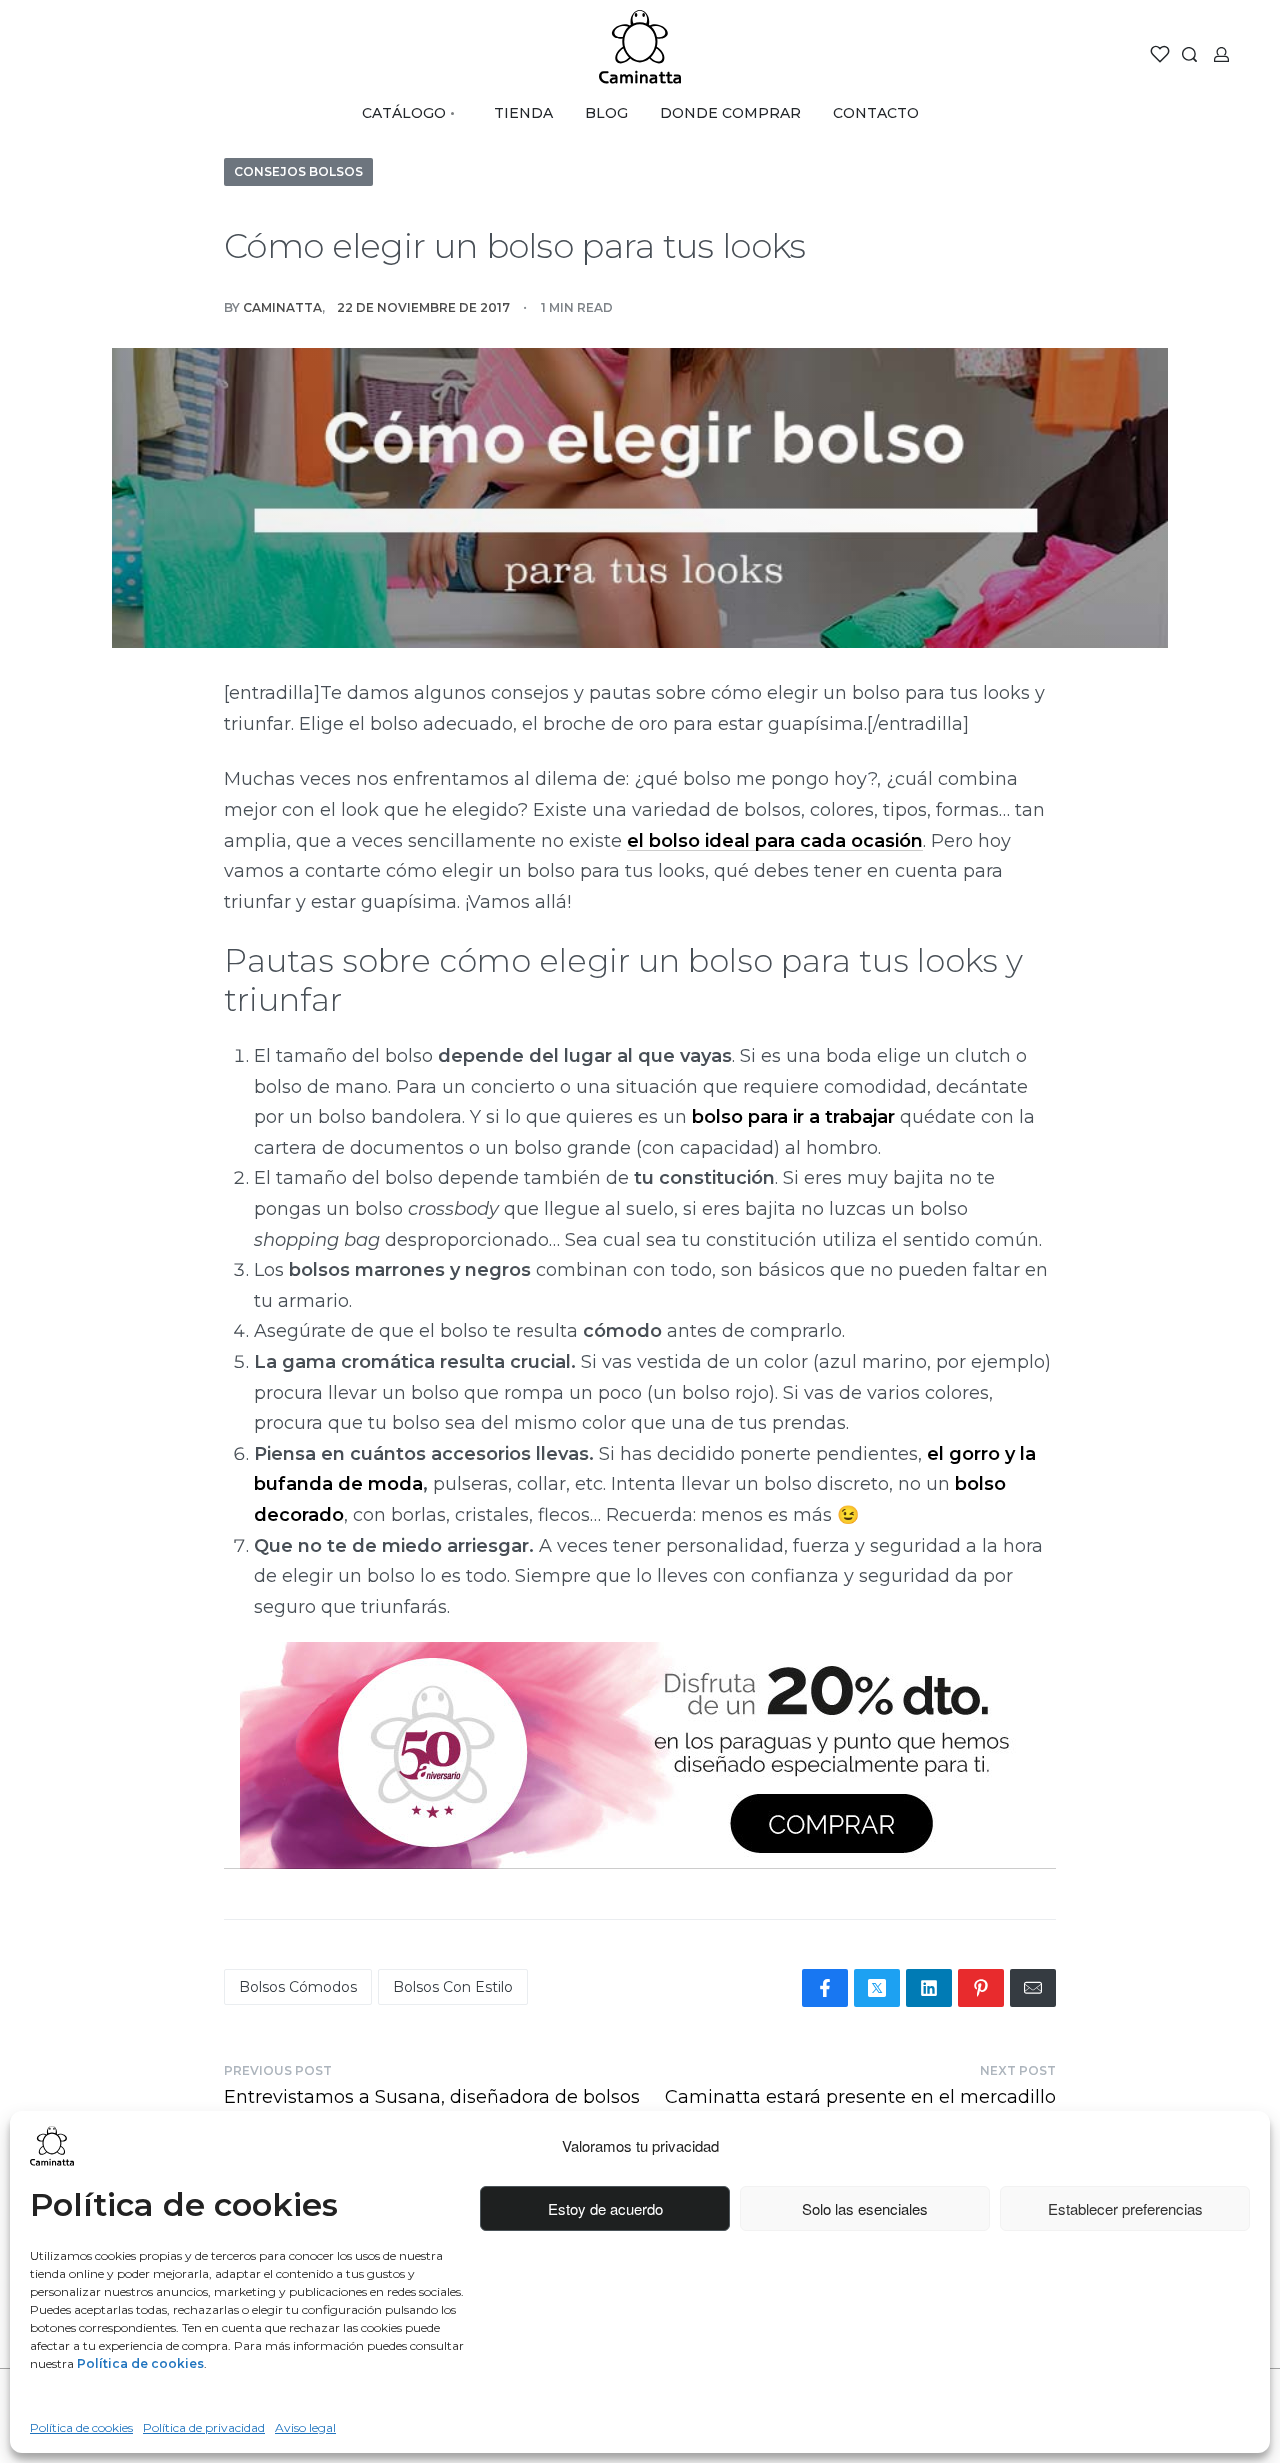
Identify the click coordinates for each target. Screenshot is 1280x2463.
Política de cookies (81, 2427)
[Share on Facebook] (825, 1988)
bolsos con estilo (453, 1987)
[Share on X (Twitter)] (877, 1988)
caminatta (282, 307)
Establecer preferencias (1125, 2208)
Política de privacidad (204, 2427)
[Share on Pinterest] (981, 1988)
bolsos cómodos (298, 1987)
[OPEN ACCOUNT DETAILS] (1221, 54)
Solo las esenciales (865, 2208)
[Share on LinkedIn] (929, 1988)
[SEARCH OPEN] (1189, 54)
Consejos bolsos (298, 171)
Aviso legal (305, 2427)
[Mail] (1033, 1988)
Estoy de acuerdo (605, 2208)
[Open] (1160, 54)
